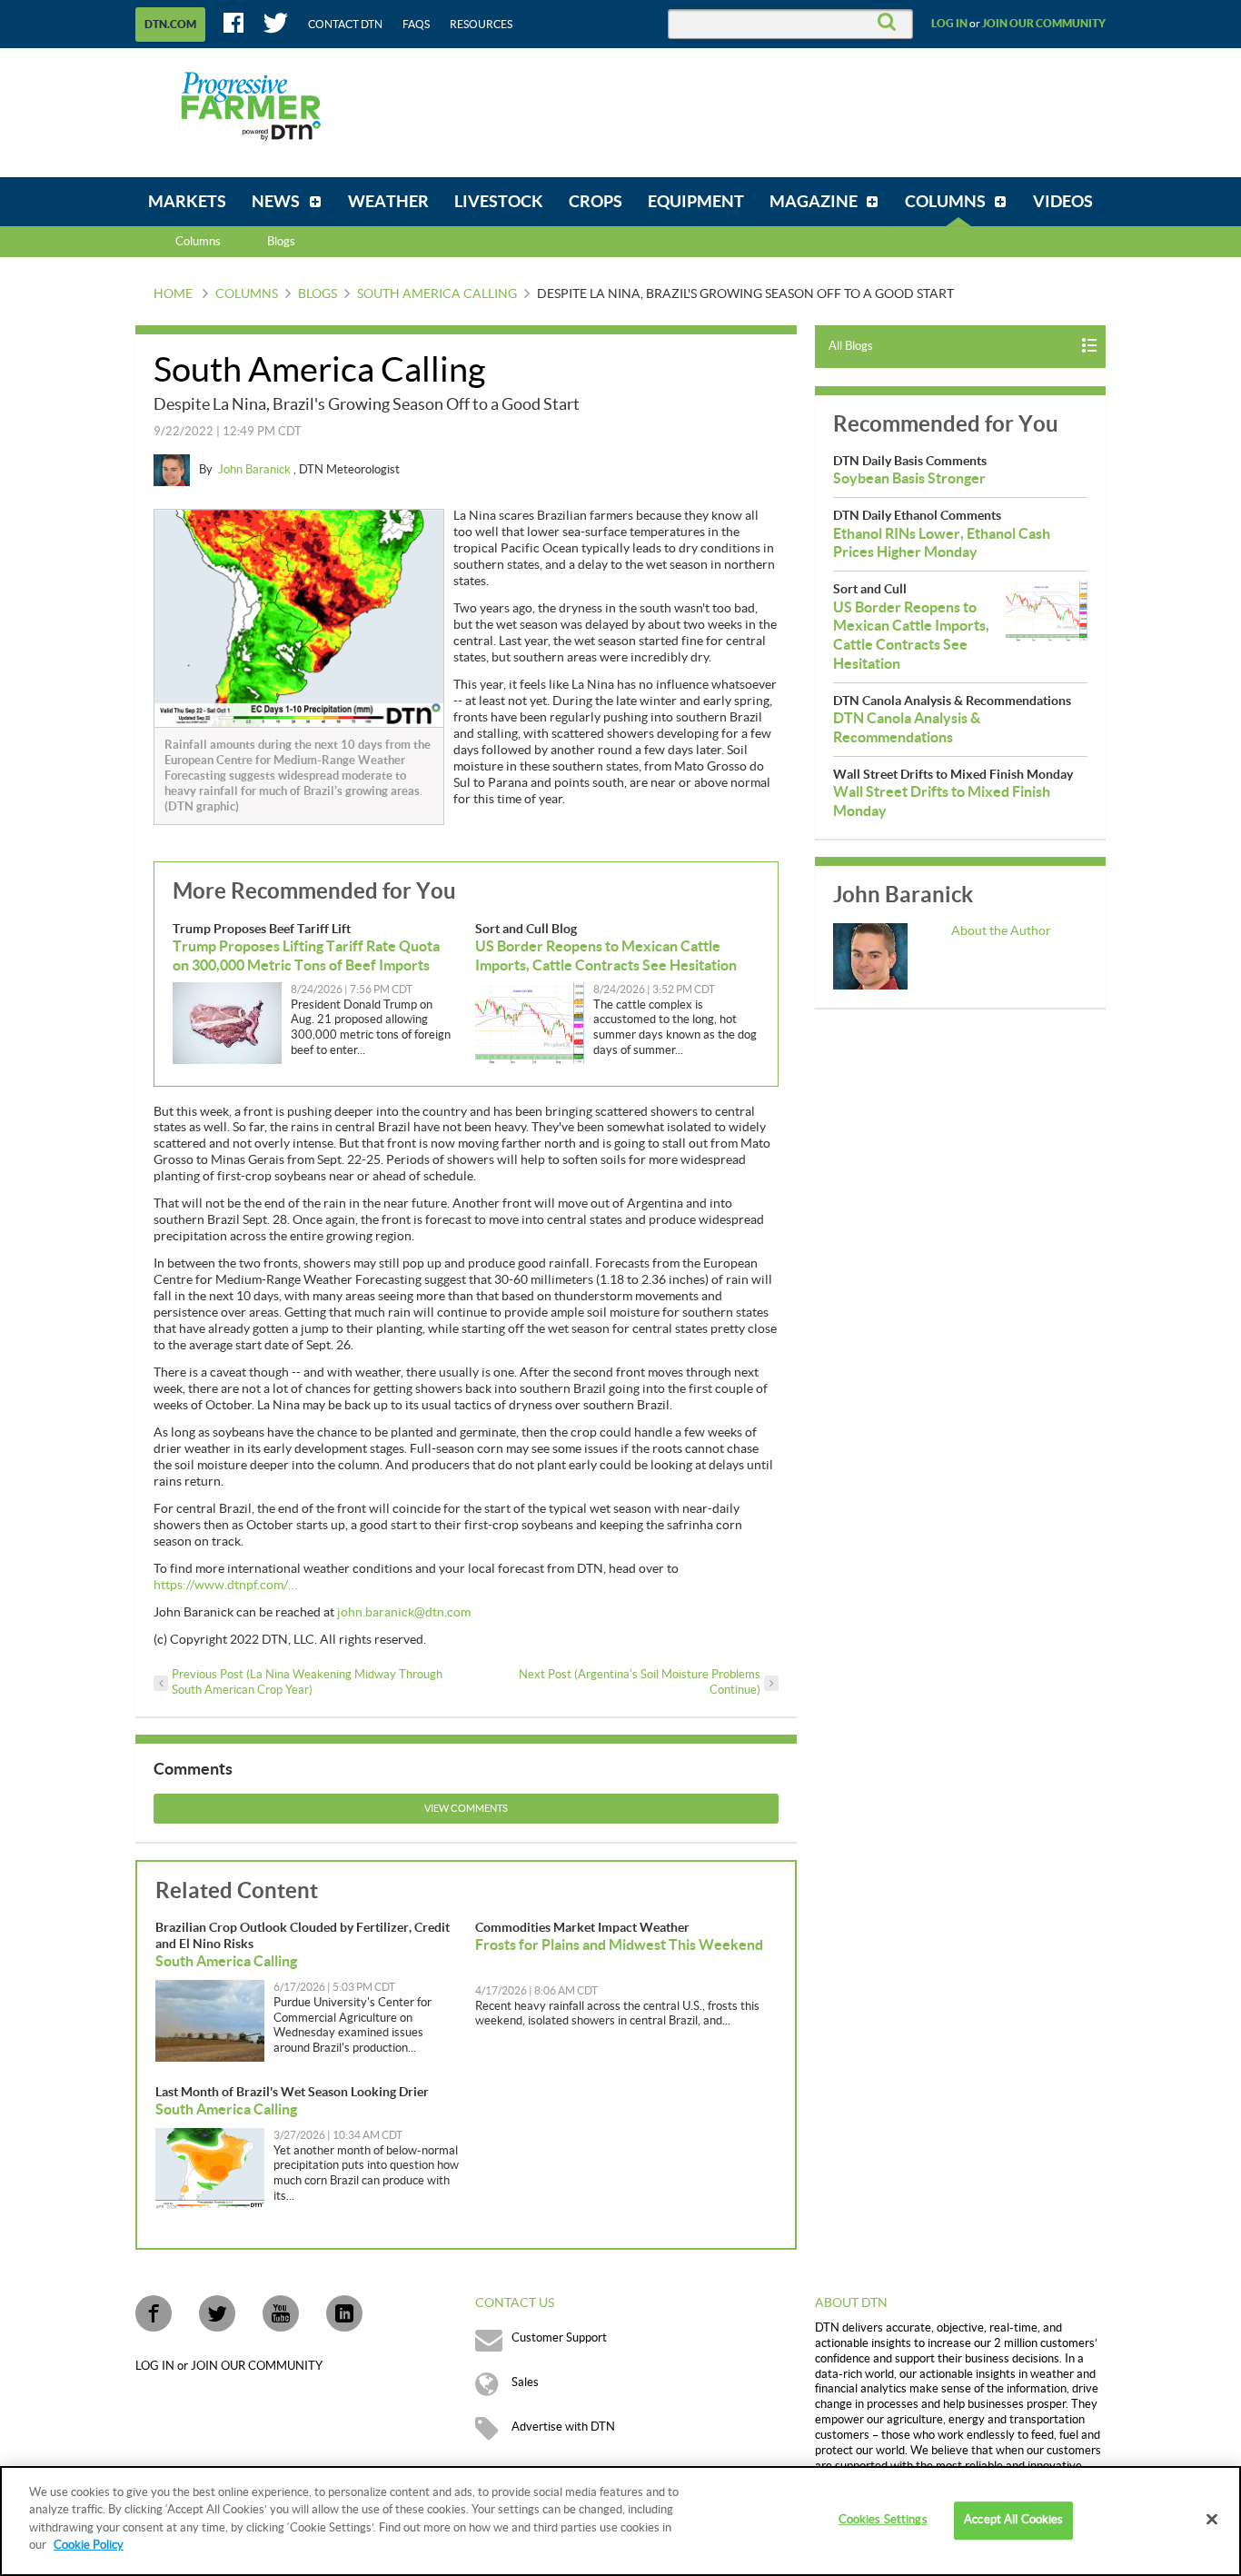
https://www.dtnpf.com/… (225, 1586)
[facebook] (154, 2313)
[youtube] (281, 2313)
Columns (198, 242)
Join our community (1044, 24)
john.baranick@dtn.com (404, 1613)
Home (173, 294)
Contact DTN (345, 25)
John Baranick (256, 470)
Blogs (318, 294)
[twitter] (217, 2313)
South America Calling (437, 294)
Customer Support (559, 2338)
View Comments (466, 1809)
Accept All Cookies (1013, 2521)
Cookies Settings (883, 2521)
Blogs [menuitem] (281, 242)
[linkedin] (344, 2313)
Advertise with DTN (563, 2427)
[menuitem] (187, 202)
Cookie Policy (89, 2545)
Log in (949, 24)
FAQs (416, 25)
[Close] (1212, 2520)
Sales (525, 2382)
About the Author (1001, 931)
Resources (481, 25)
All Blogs (851, 346)
